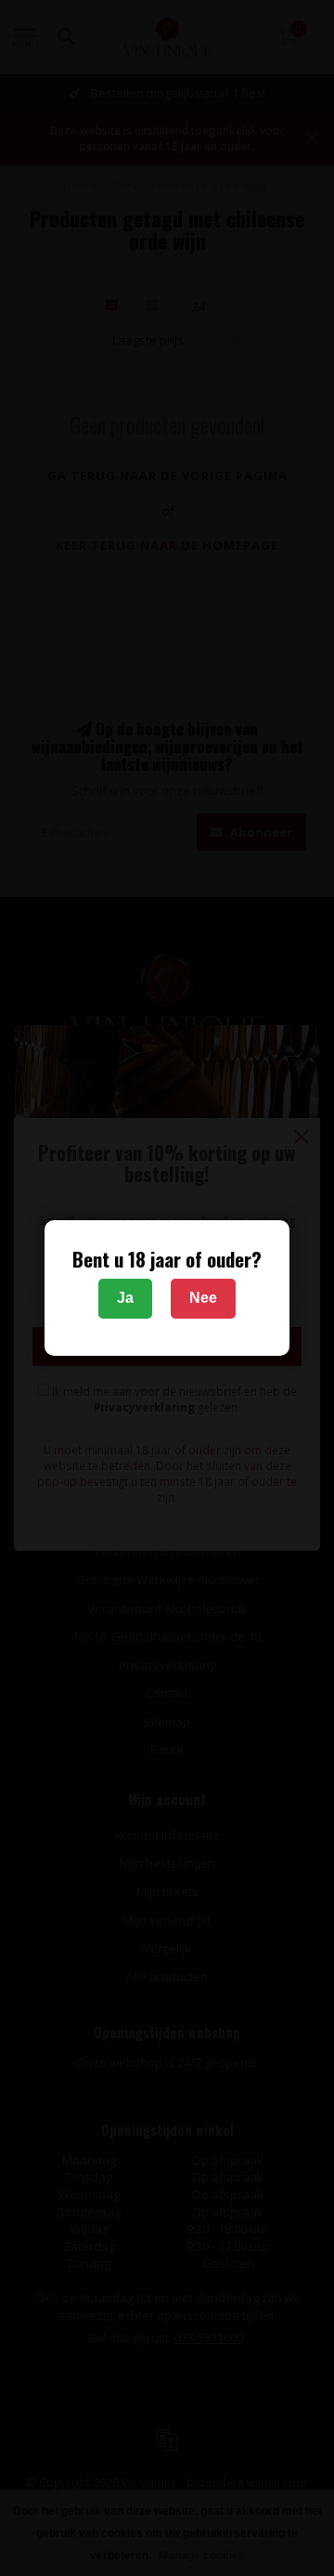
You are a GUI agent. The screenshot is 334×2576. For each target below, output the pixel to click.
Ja (125, 1298)
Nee (203, 1298)
